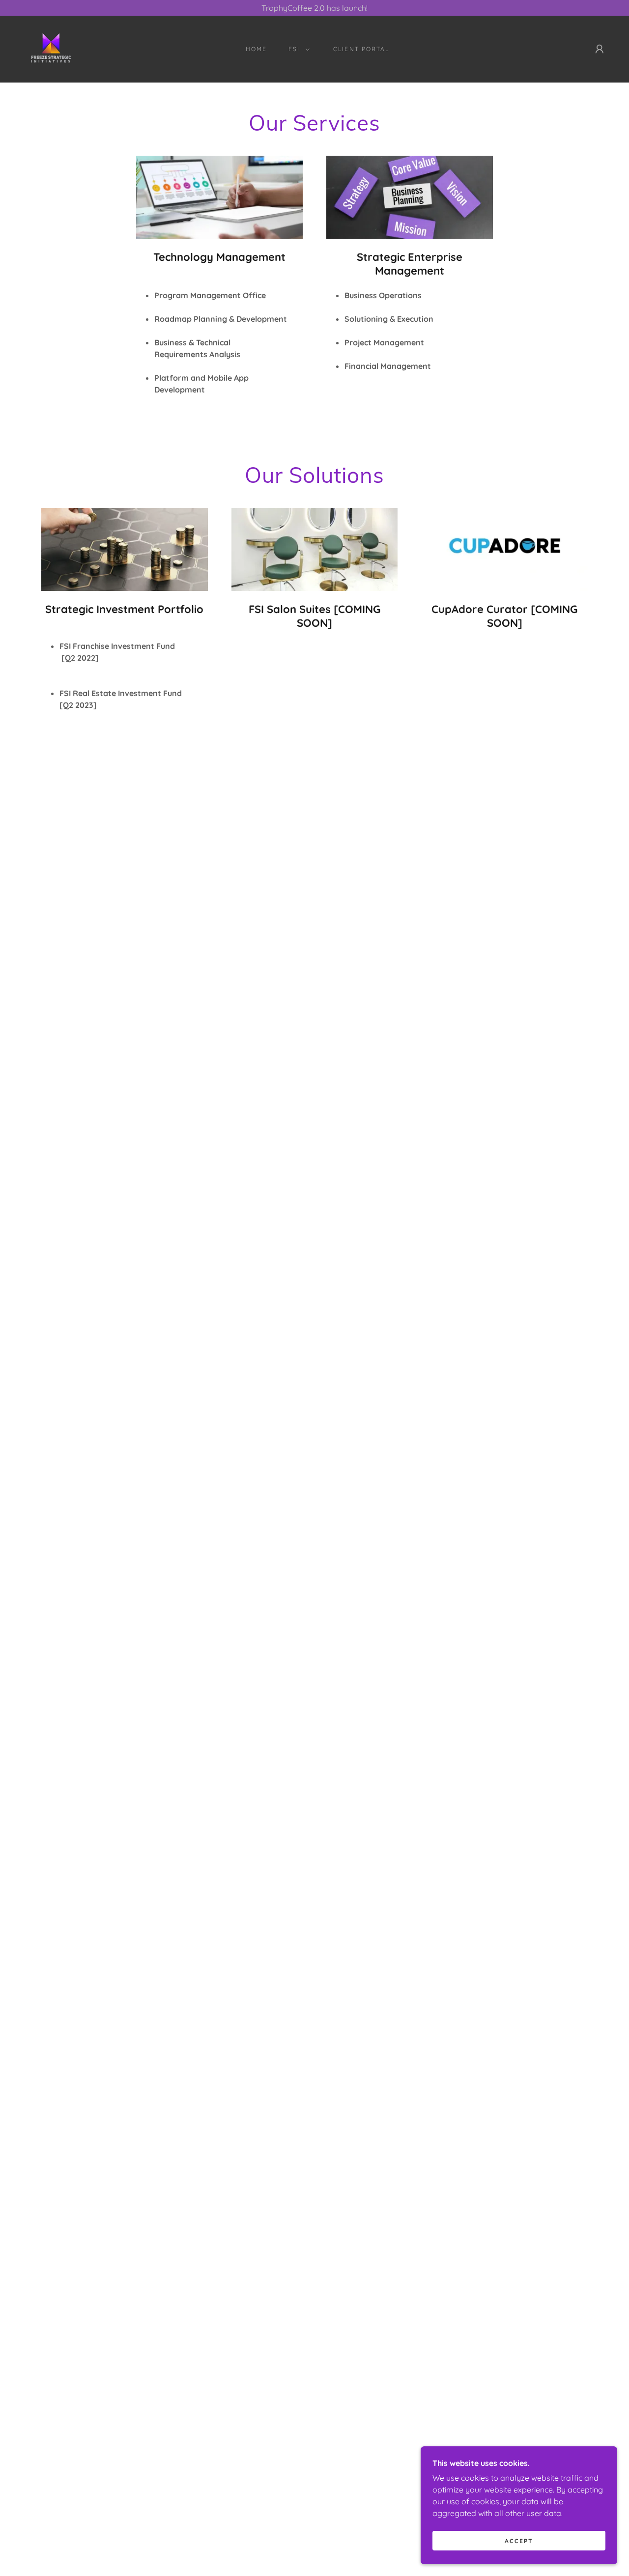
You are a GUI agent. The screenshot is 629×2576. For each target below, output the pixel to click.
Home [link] (256, 49)
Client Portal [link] (361, 49)
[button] (297, 49)
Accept (519, 2541)
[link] (51, 48)
